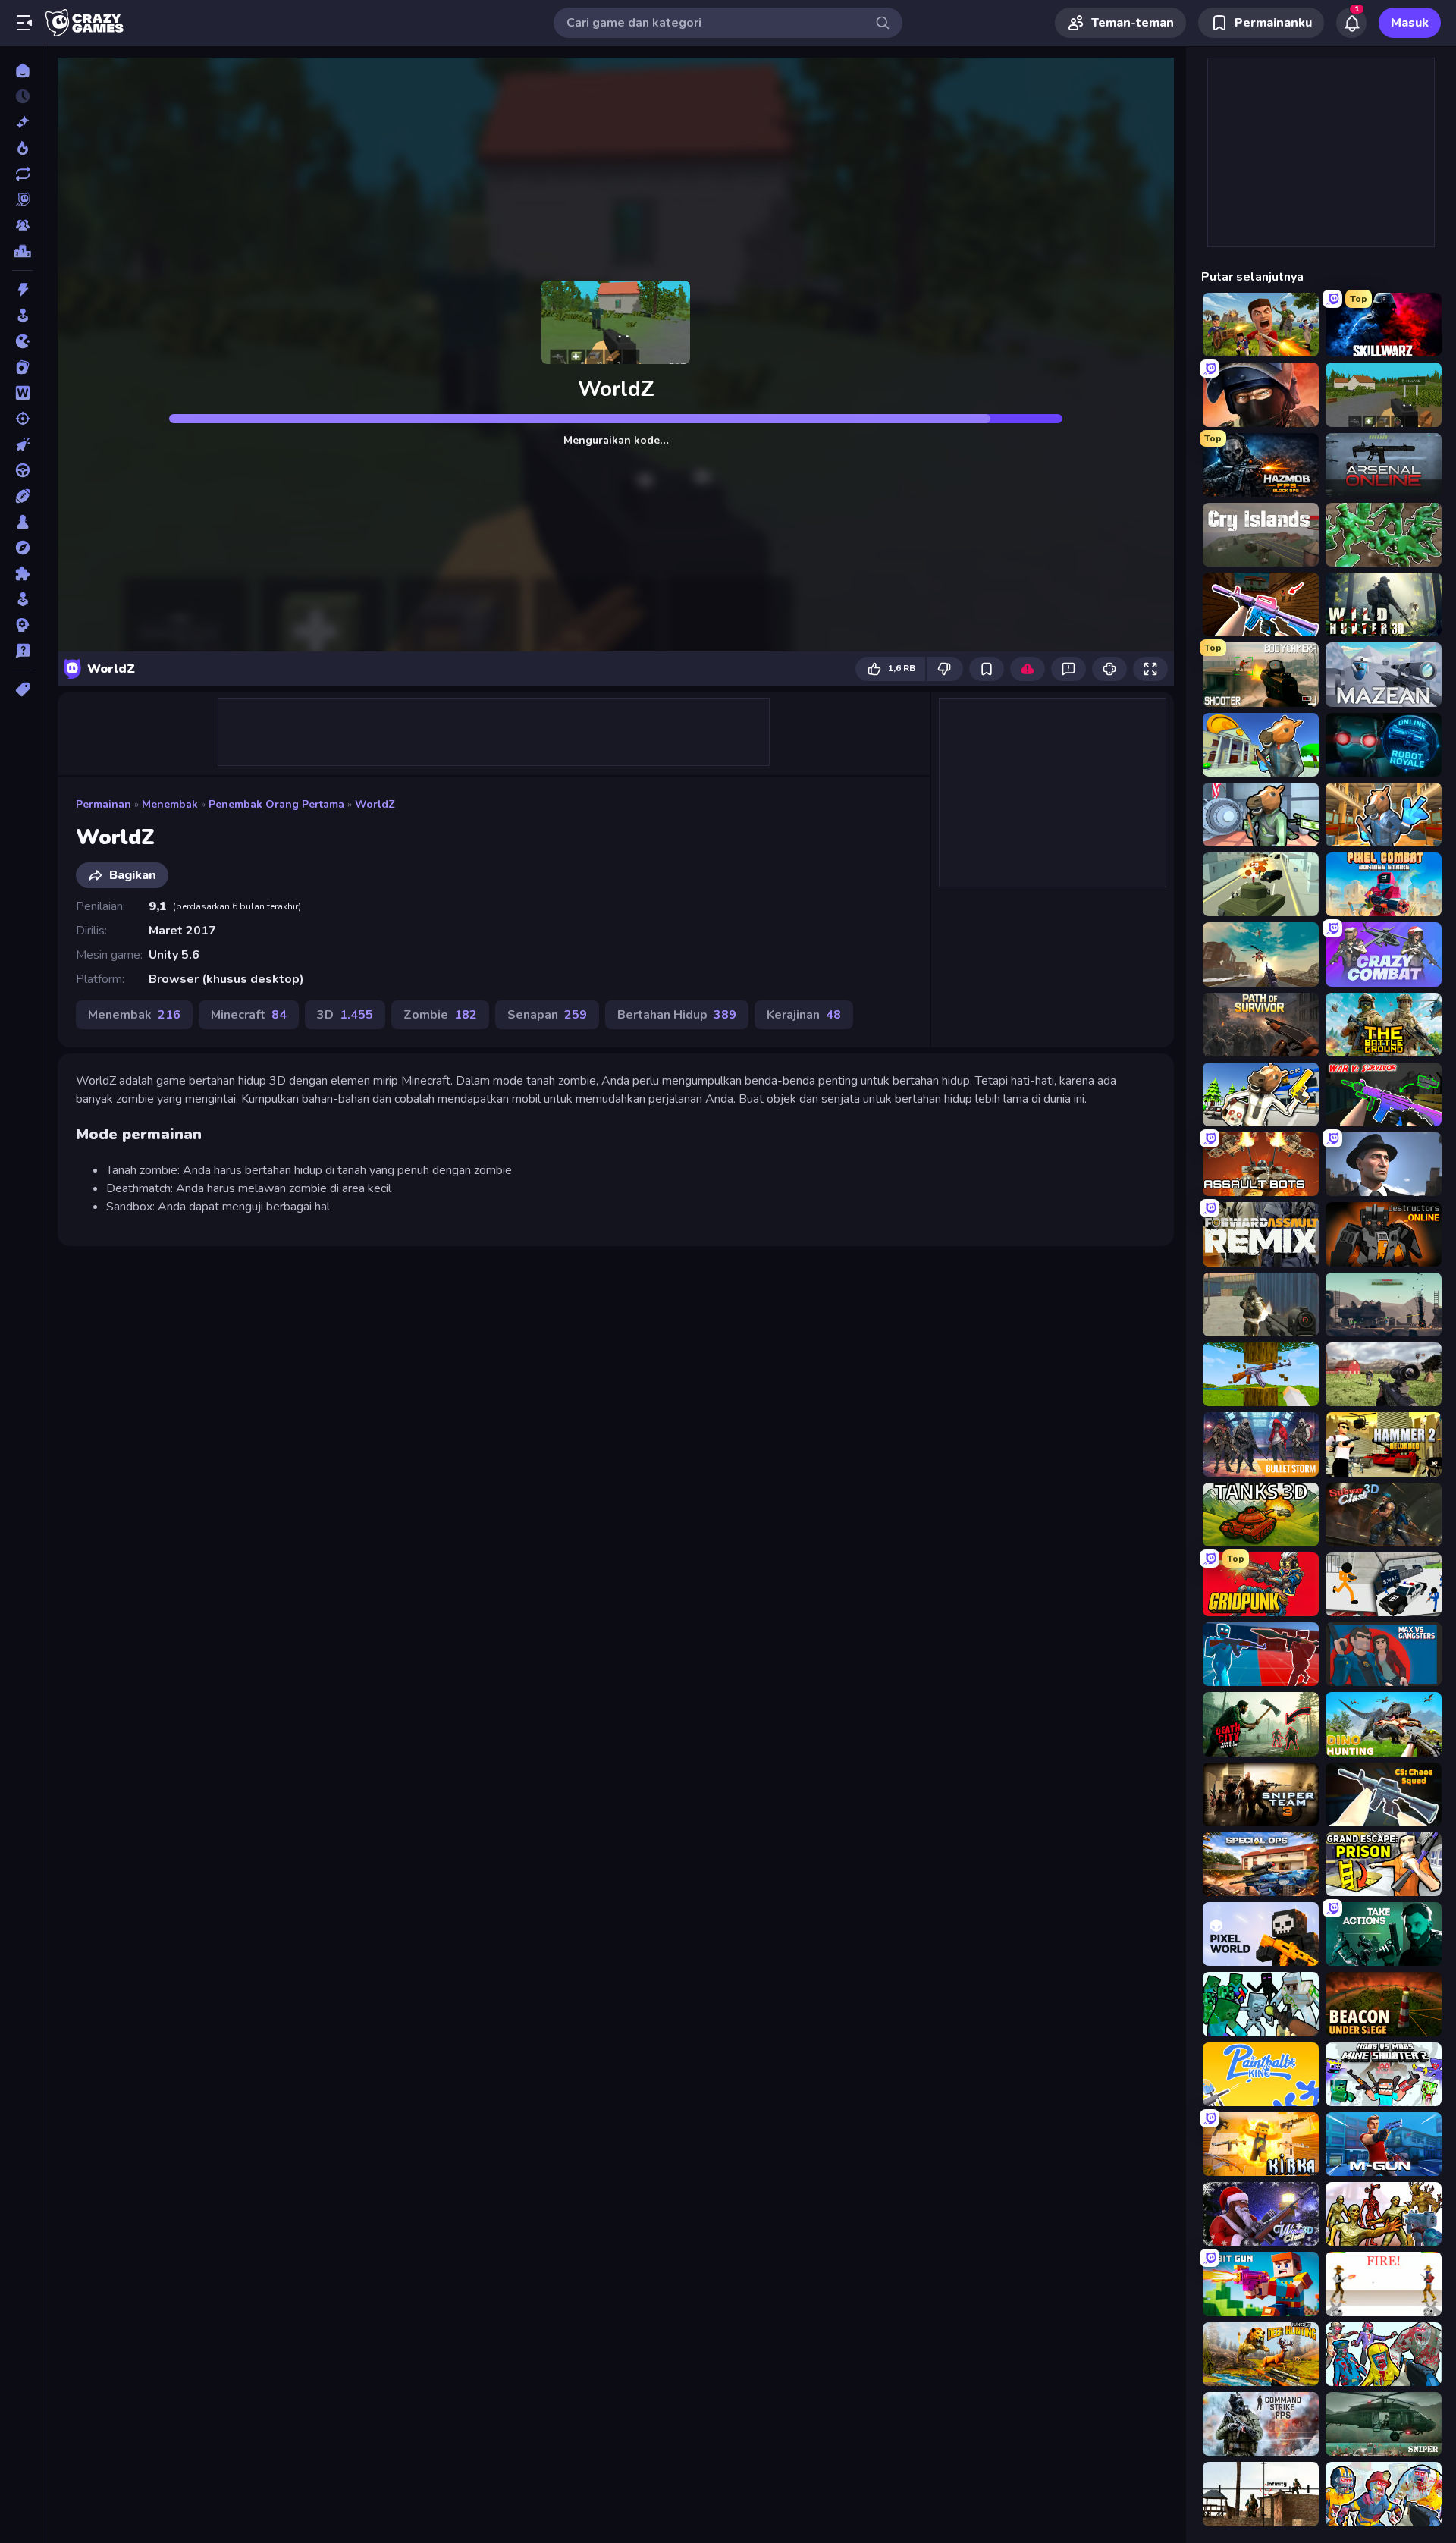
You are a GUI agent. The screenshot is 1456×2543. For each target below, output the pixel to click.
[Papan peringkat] (22, 251)
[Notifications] (1351, 23)
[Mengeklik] (22, 444)
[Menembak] (22, 419)
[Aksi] (22, 290)
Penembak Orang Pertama (276, 804)
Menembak (170, 804)
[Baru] (22, 122)
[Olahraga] (22, 496)
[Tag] (22, 689)
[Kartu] (22, 367)
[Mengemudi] (22, 470)
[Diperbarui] (22, 174)
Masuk (1410, 23)
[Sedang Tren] (22, 148)
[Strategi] (22, 625)
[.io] (22, 341)
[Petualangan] (22, 548)
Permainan (104, 804)
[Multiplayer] (22, 225)
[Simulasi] (22, 599)
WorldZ (375, 804)
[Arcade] (22, 316)
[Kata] (22, 393)
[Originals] (22, 199)
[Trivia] (22, 651)
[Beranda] (22, 71)
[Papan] (22, 522)
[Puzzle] (22, 573)
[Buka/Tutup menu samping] (24, 23)
